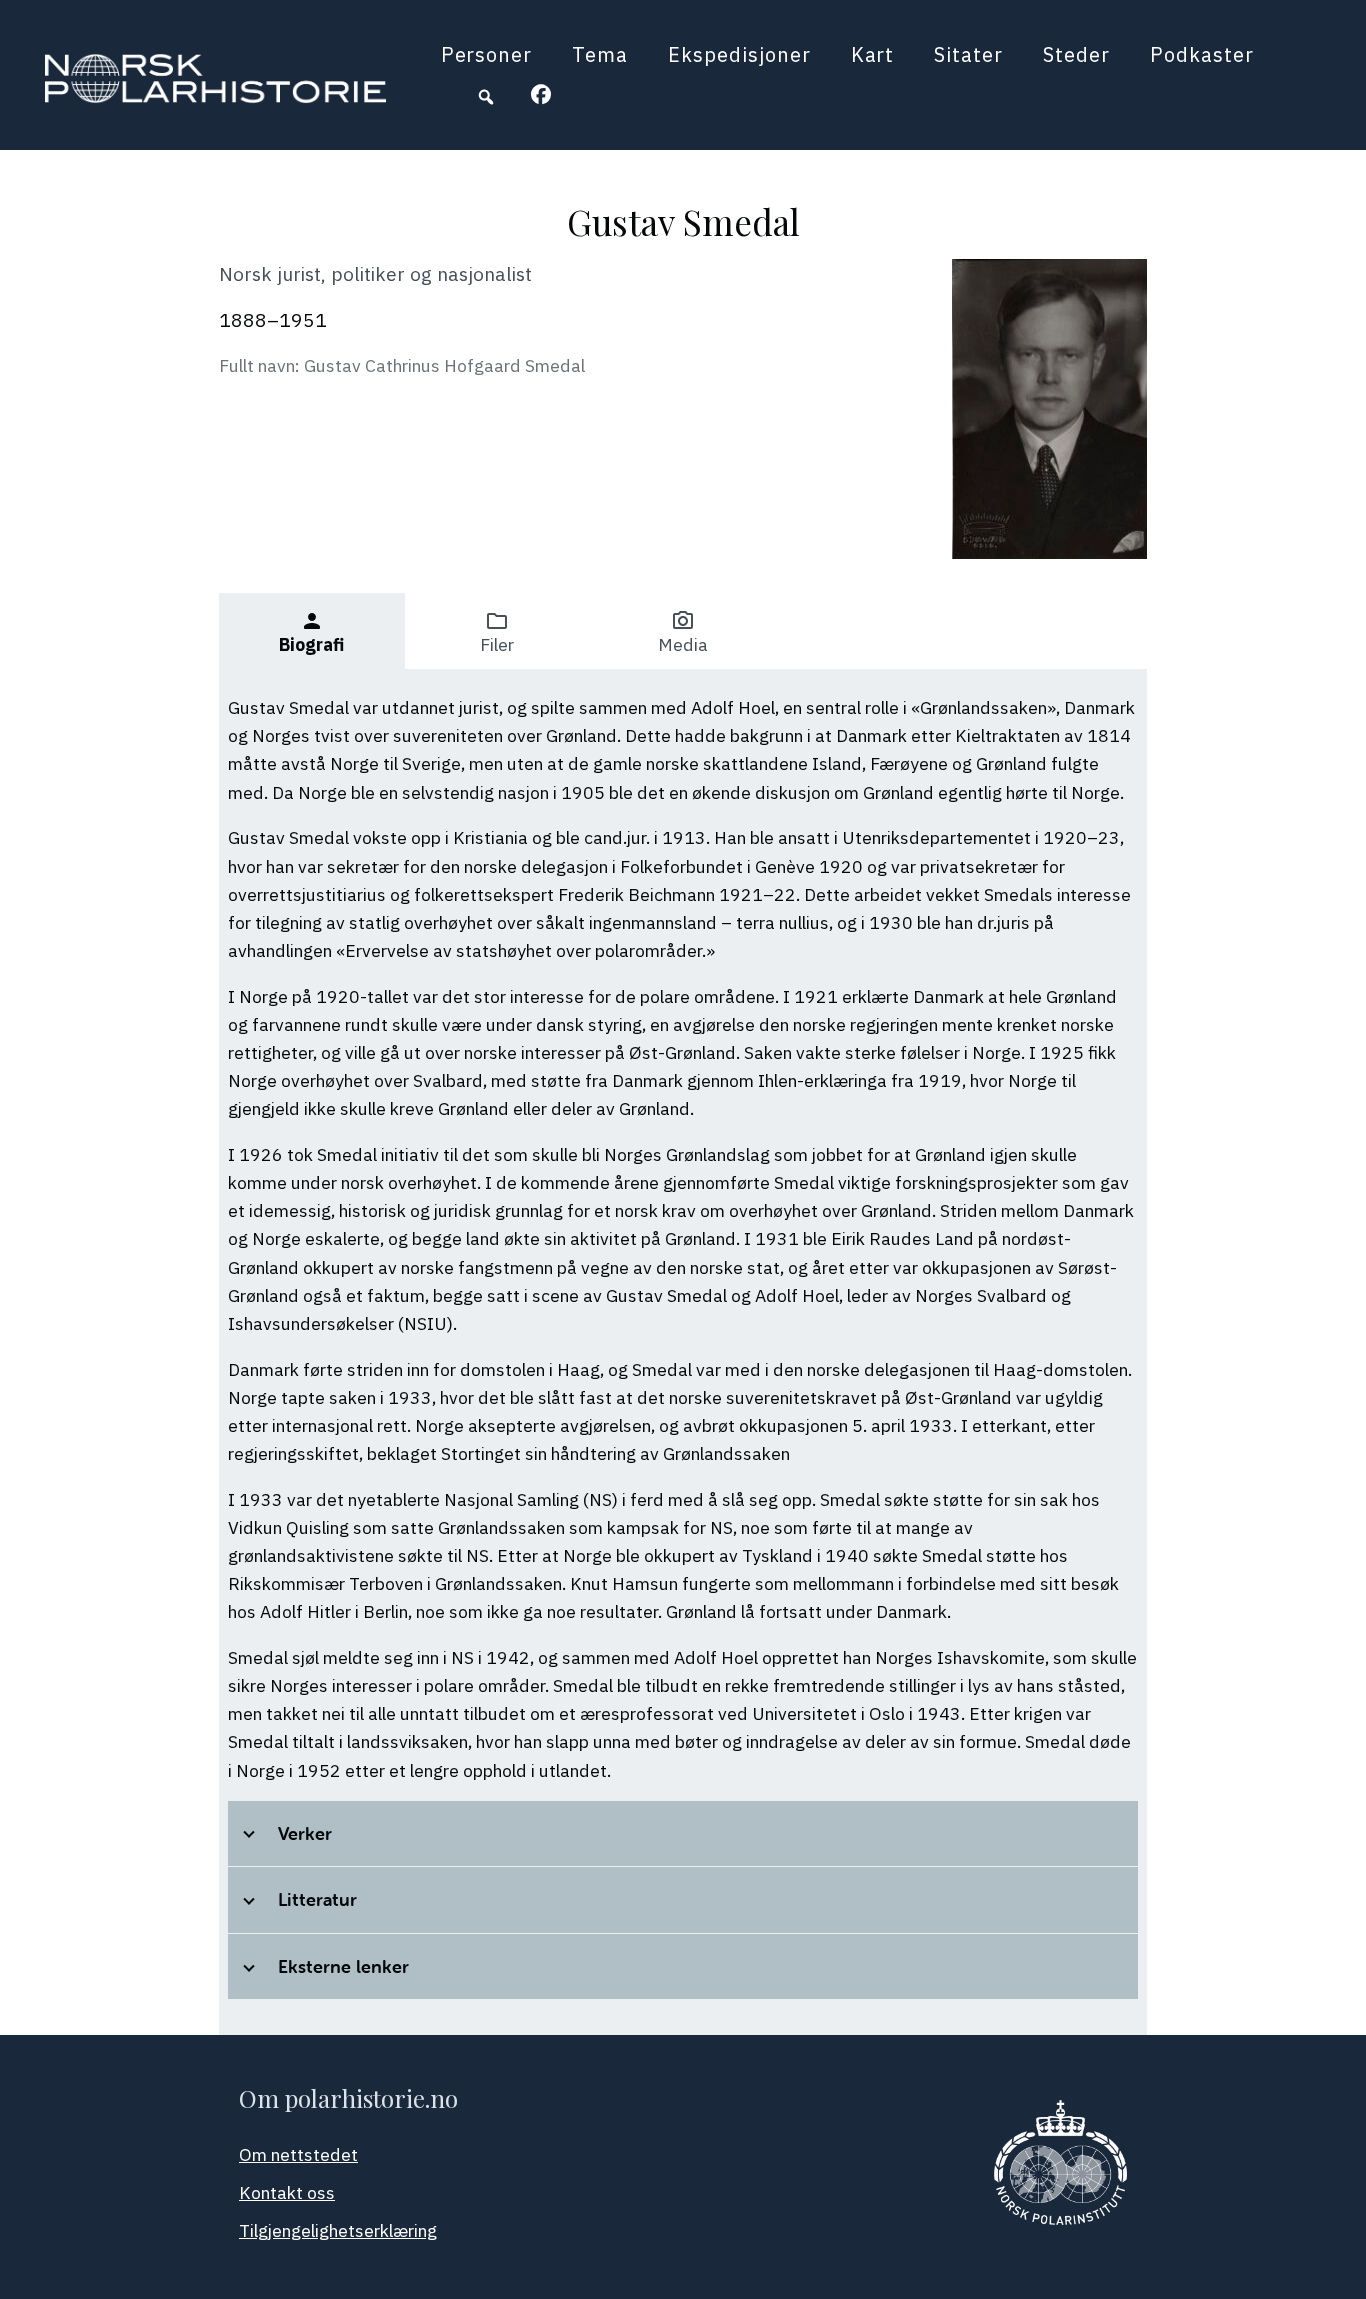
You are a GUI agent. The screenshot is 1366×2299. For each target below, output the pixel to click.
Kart (873, 54)
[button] (486, 97)
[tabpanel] (683, 1351)
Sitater (968, 54)
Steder (1076, 54)
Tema (600, 54)
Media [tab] (683, 632)
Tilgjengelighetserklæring (338, 2230)
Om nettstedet (298, 2154)
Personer (487, 54)
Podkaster (1202, 54)
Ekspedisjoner (739, 54)
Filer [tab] (497, 632)
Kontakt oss (287, 2192)
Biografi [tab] (311, 632)
